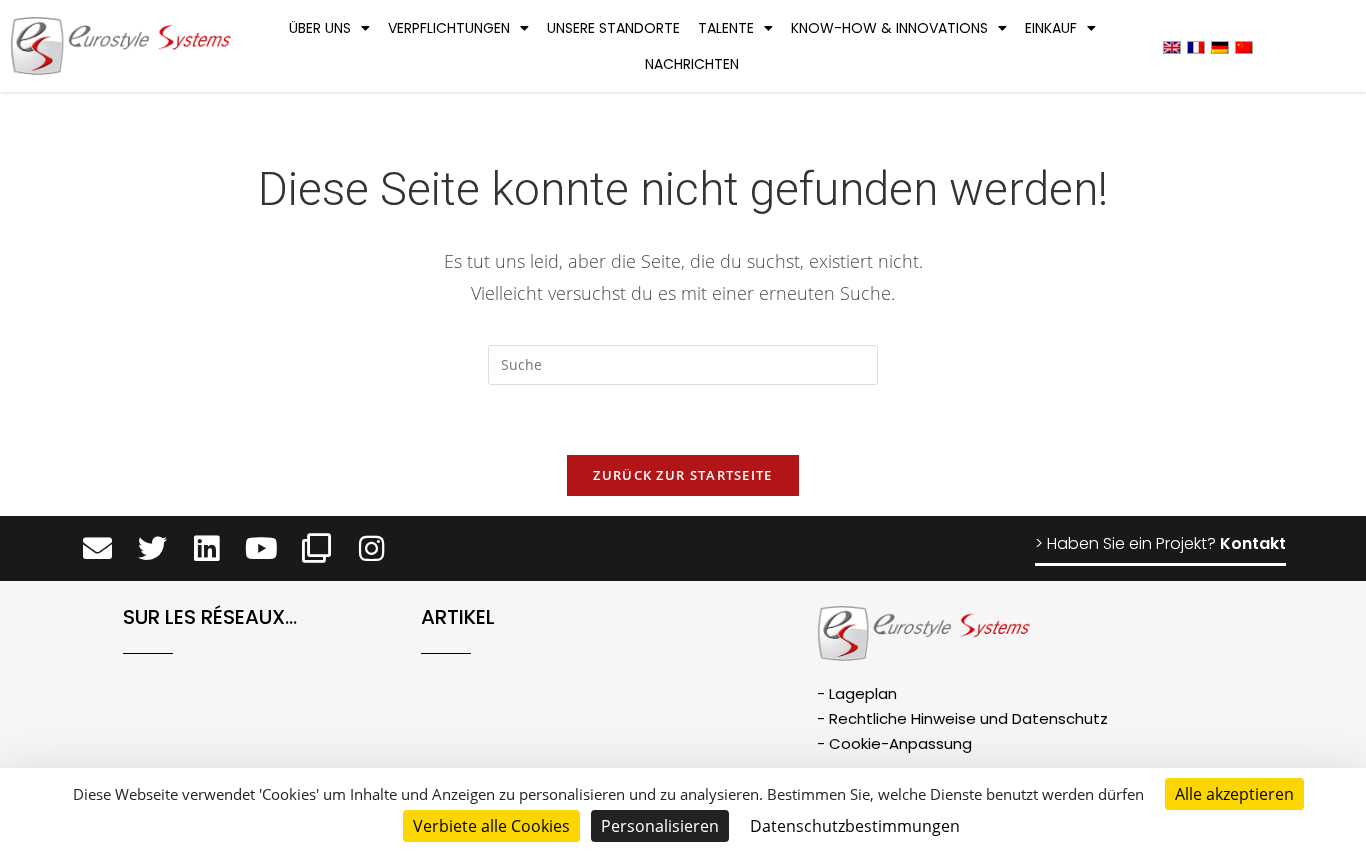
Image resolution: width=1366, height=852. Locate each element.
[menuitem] (1172, 46)
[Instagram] (371, 548)
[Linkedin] (207, 548)
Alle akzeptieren (1234, 794)
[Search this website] (683, 367)
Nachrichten (692, 64)
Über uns (320, 28)
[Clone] (316, 548)
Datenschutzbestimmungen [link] (855, 826)
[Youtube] (261, 548)
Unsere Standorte (613, 28)
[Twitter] (152, 548)
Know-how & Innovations (889, 28)
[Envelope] (97, 548)
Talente (726, 28)
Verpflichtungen (449, 28)
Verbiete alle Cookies (491, 826)
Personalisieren (660, 826)
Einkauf (1051, 28)
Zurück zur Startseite (682, 475)
